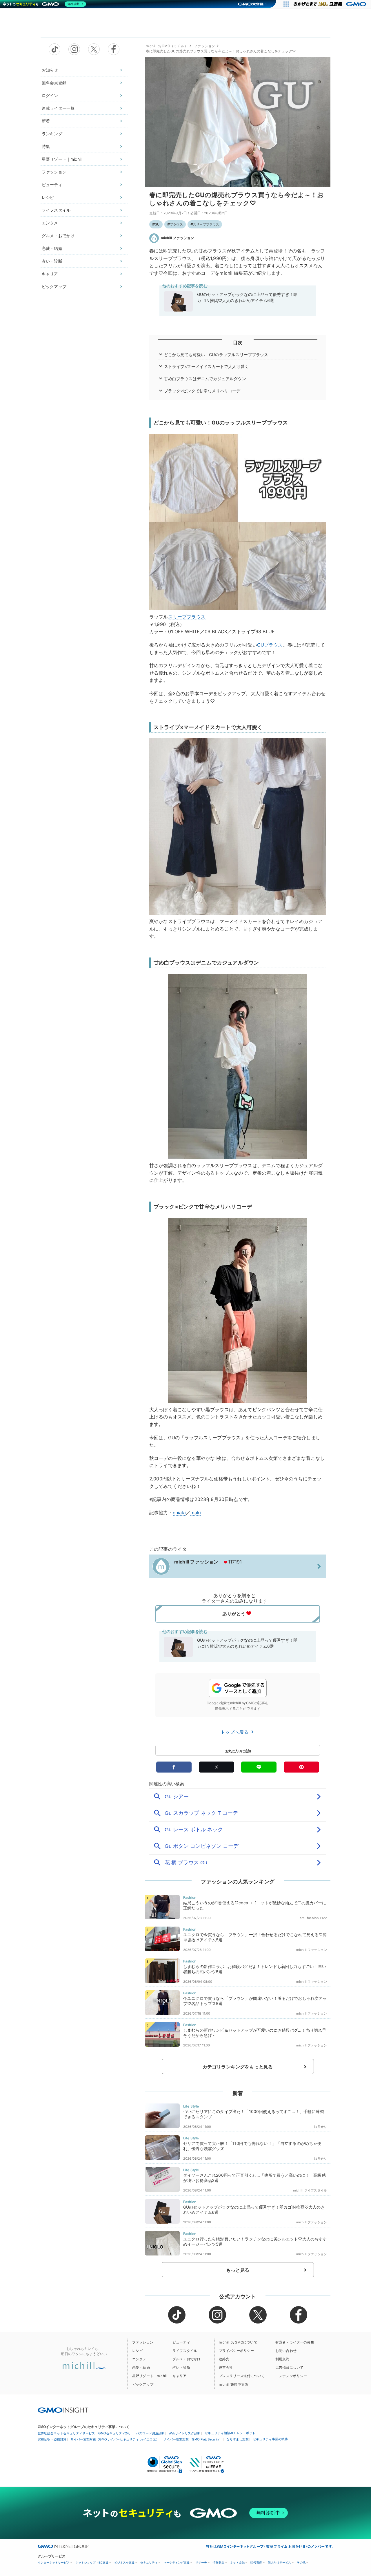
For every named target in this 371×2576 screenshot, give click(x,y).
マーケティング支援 (177, 2563)
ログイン (50, 95)
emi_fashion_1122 (313, 1918)
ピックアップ (54, 286)
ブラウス (176, 224)
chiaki (179, 1513)
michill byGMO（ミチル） (167, 46)
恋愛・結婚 (52, 248)
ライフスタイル (56, 210)
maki (196, 1513)
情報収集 (219, 2563)
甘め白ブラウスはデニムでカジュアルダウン (205, 379)
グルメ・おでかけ (58, 236)
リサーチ (201, 2563)
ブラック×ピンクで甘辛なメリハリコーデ (202, 391)
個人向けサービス (279, 2563)
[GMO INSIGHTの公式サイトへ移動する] (63, 2410)
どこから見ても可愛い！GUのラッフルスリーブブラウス (216, 355)
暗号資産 (256, 2563)
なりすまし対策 (238, 2439)
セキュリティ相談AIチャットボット (230, 2433)
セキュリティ (149, 2563)
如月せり (320, 2127)
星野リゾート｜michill (62, 159)
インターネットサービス (54, 2563)
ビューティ (52, 185)
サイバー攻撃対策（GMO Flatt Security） (193, 2439)
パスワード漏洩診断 (150, 2433)
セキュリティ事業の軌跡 (270, 2439)
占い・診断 (52, 261)
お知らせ (50, 70)
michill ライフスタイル (310, 2190)
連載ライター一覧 (58, 108)
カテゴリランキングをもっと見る (238, 2067)
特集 (46, 146)
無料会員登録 (54, 83)
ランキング (52, 134)
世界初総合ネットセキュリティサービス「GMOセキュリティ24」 (85, 2433)
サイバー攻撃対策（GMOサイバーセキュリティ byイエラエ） (115, 2439)
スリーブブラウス (206, 224)
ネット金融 (237, 2563)
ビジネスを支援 (124, 2563)
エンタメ (50, 223)
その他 (301, 2563)
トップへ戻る (235, 1732)
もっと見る (238, 2270)
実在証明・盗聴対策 (52, 2439)
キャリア (50, 274)
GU (157, 224)
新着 (46, 121)
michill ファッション (177, 238)
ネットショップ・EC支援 (92, 2563)
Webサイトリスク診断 (185, 2433)
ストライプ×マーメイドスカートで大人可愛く (206, 366)
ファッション (54, 172)
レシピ (48, 197)
